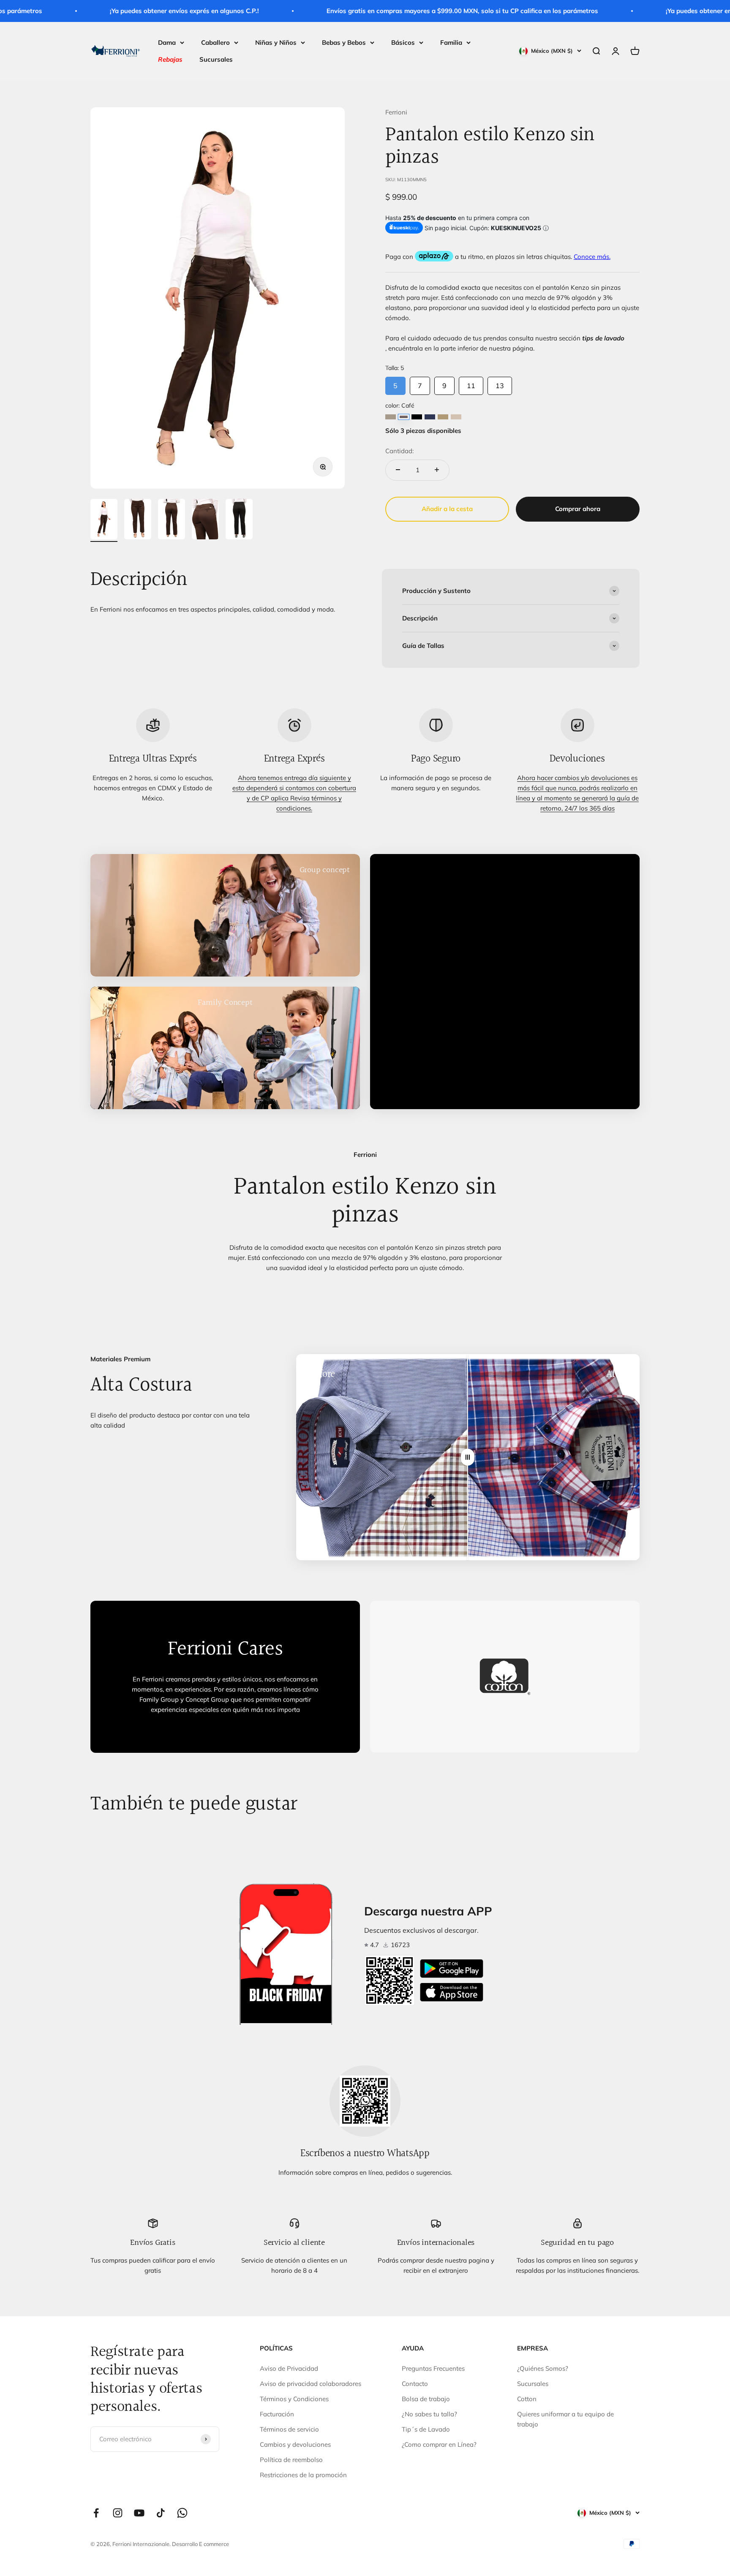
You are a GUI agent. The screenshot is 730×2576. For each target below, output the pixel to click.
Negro (417, 416)
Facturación (277, 2414)
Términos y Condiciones (294, 2399)
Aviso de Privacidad (289, 2368)
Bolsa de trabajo (426, 2399)
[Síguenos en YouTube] (139, 2513)
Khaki (443, 416)
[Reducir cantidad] (398, 470)
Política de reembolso (291, 2460)
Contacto (415, 2384)
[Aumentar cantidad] (437, 470)
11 (471, 383)
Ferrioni (396, 112)
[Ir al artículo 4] (205, 520)
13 (500, 383)
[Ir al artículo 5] (239, 520)
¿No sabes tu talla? (429, 2414)
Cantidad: (399, 450)
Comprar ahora (578, 508)
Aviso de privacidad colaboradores (311, 2384)
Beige (391, 416)
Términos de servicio (289, 2429)
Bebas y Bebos (344, 42)
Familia (451, 42)
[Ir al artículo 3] (172, 520)
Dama (167, 42)
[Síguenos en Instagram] (118, 2513)
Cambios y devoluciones (295, 2444)
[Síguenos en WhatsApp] (182, 2513)
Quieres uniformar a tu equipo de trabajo (565, 2419)
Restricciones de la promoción (303, 2475)
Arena (456, 416)
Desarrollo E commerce (200, 2544)
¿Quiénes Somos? (543, 2368)
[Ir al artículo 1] (104, 520)
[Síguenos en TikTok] (161, 2513)
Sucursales (216, 59)
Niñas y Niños (276, 42)
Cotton (527, 2399)
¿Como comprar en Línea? (439, 2444)
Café (404, 416)
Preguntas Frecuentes (433, 2368)
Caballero (215, 42)
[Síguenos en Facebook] (96, 2513)
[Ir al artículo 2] (138, 520)
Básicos (403, 42)
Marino (430, 416)
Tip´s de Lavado (426, 2429)
